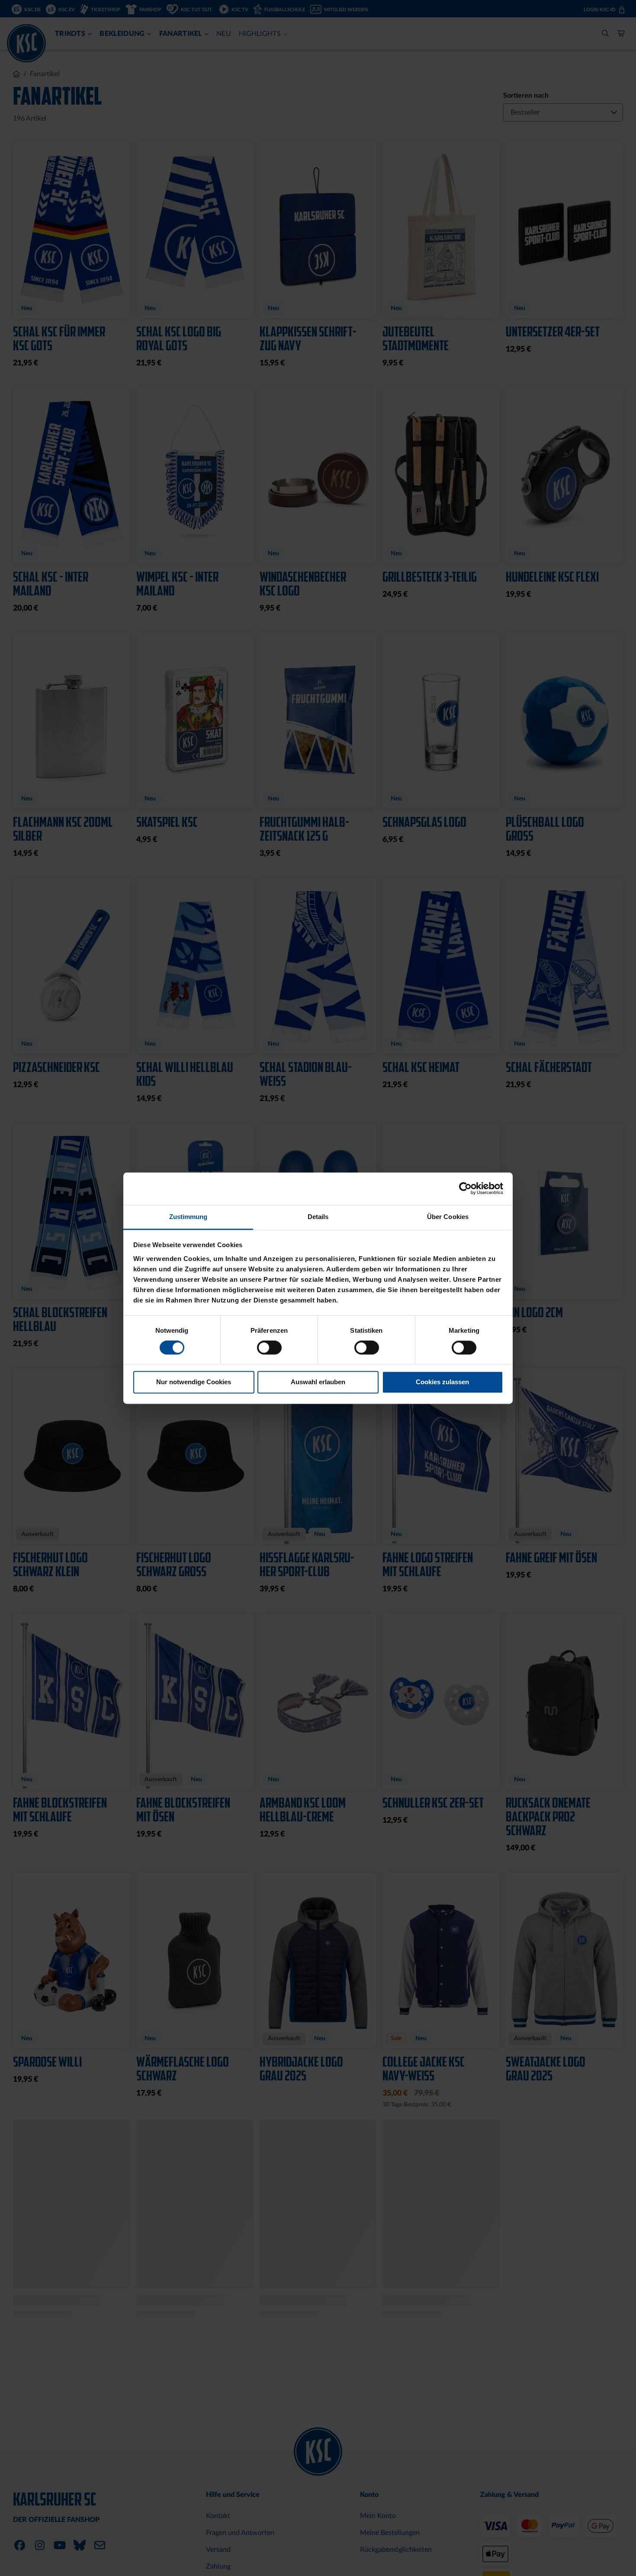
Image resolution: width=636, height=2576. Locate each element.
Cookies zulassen (442, 1382)
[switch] (269, 1348)
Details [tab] (318, 1217)
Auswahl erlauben (318, 1382)
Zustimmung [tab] (188, 1217)
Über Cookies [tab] (448, 1217)
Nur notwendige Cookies (194, 1382)
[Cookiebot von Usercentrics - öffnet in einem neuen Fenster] (465, 1188)
